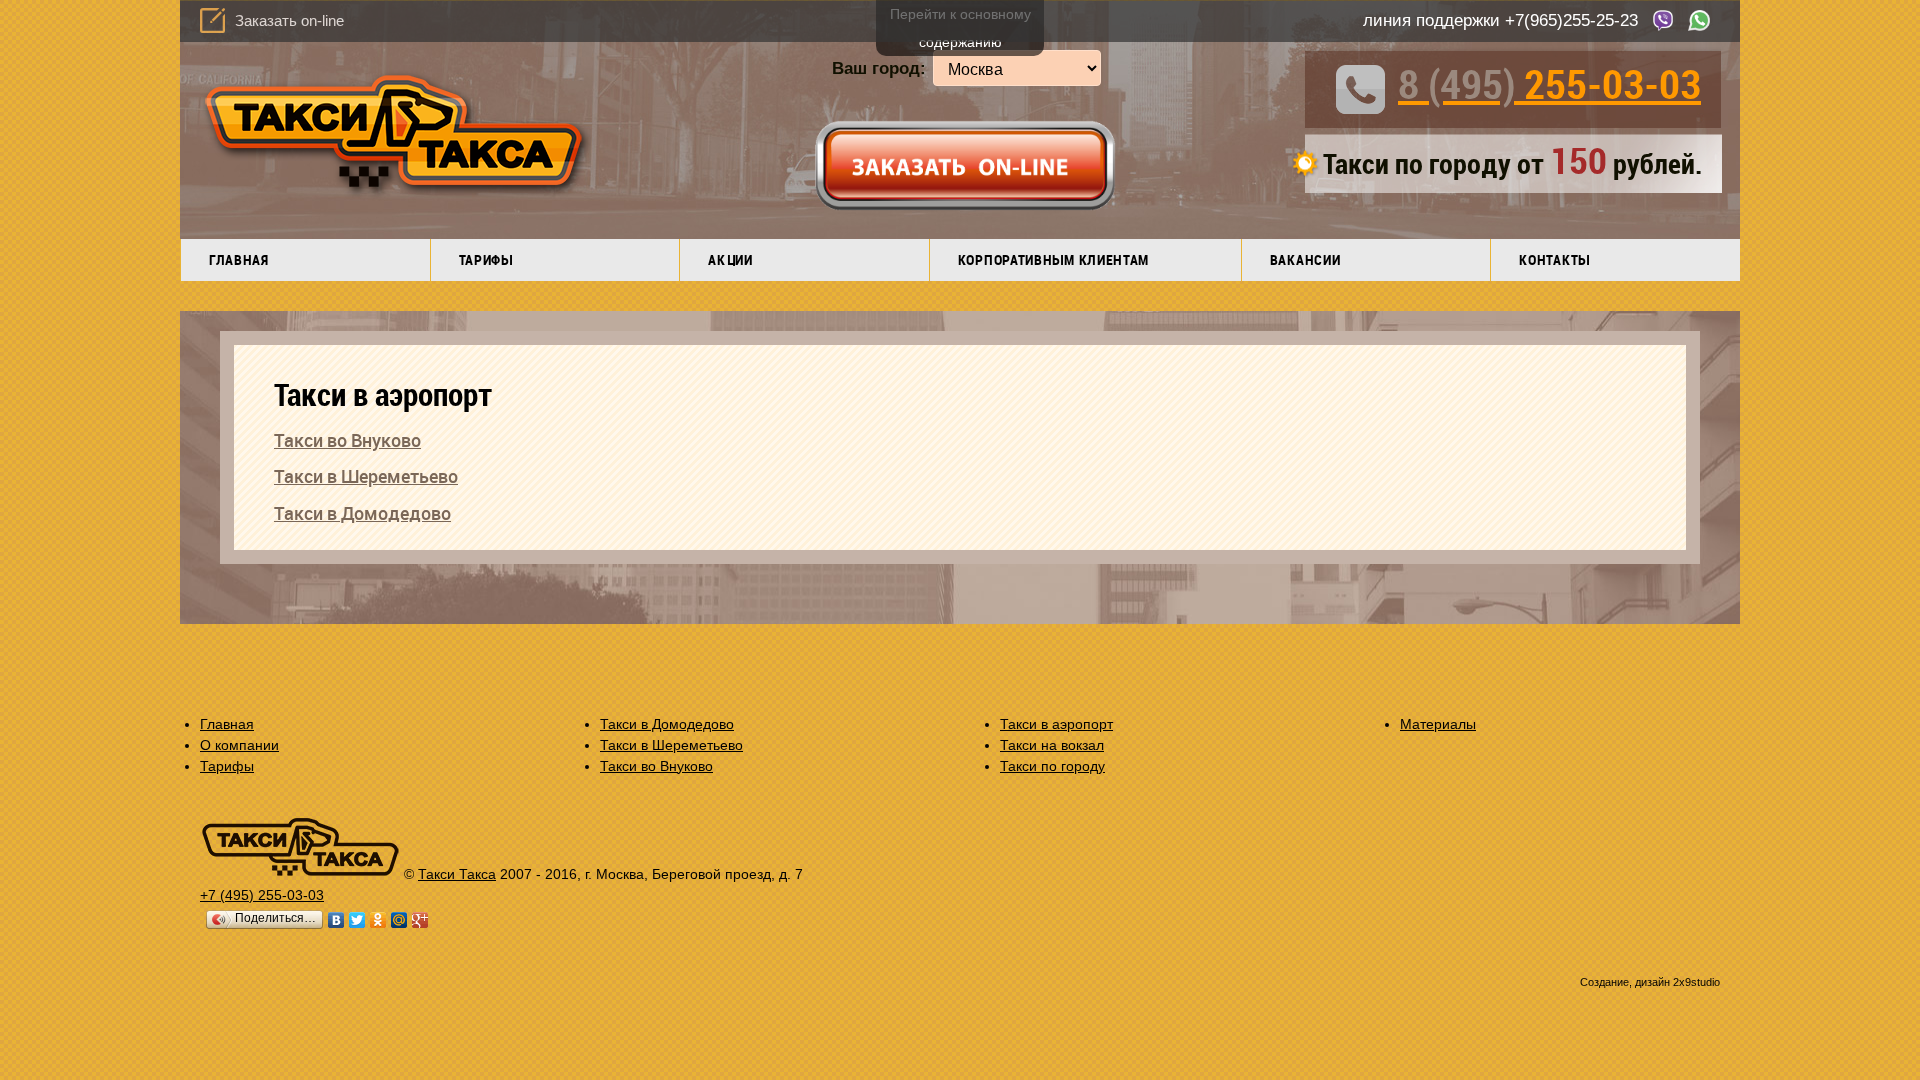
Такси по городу (1052, 766)
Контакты (1554, 259)
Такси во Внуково (347, 440)
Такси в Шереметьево (366, 476)
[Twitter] (357, 920)
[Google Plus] (420, 920)
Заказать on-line (289, 20)
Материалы (1438, 724)
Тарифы (486, 259)
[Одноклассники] (378, 920)
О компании (239, 745)
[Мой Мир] (399, 920)
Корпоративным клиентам (1053, 259)
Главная (239, 259)
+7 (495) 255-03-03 (262, 895)
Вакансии (1305, 259)
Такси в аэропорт (1056, 724)
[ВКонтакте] (336, 920)
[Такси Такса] (300, 874)
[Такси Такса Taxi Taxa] (391, 205)
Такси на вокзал (1052, 745)
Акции (730, 259)
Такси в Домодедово (362, 513)
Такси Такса (457, 874)
